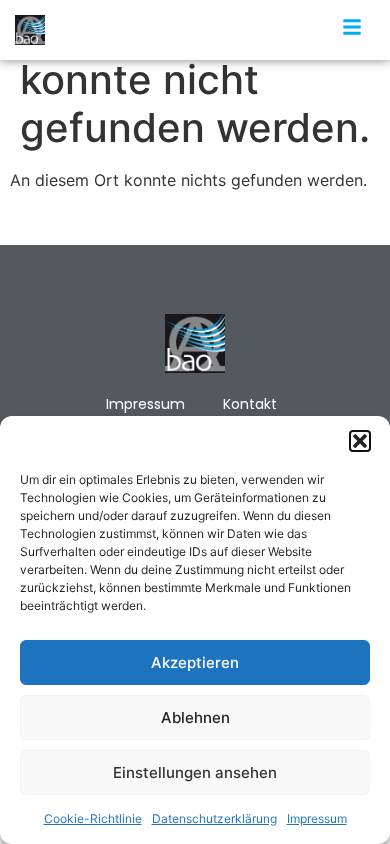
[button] (360, 441)
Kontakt (250, 404)
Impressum (317, 818)
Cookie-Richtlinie (93, 818)
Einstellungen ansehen (195, 772)
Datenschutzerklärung (214, 818)
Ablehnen (195, 717)
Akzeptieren (195, 662)
